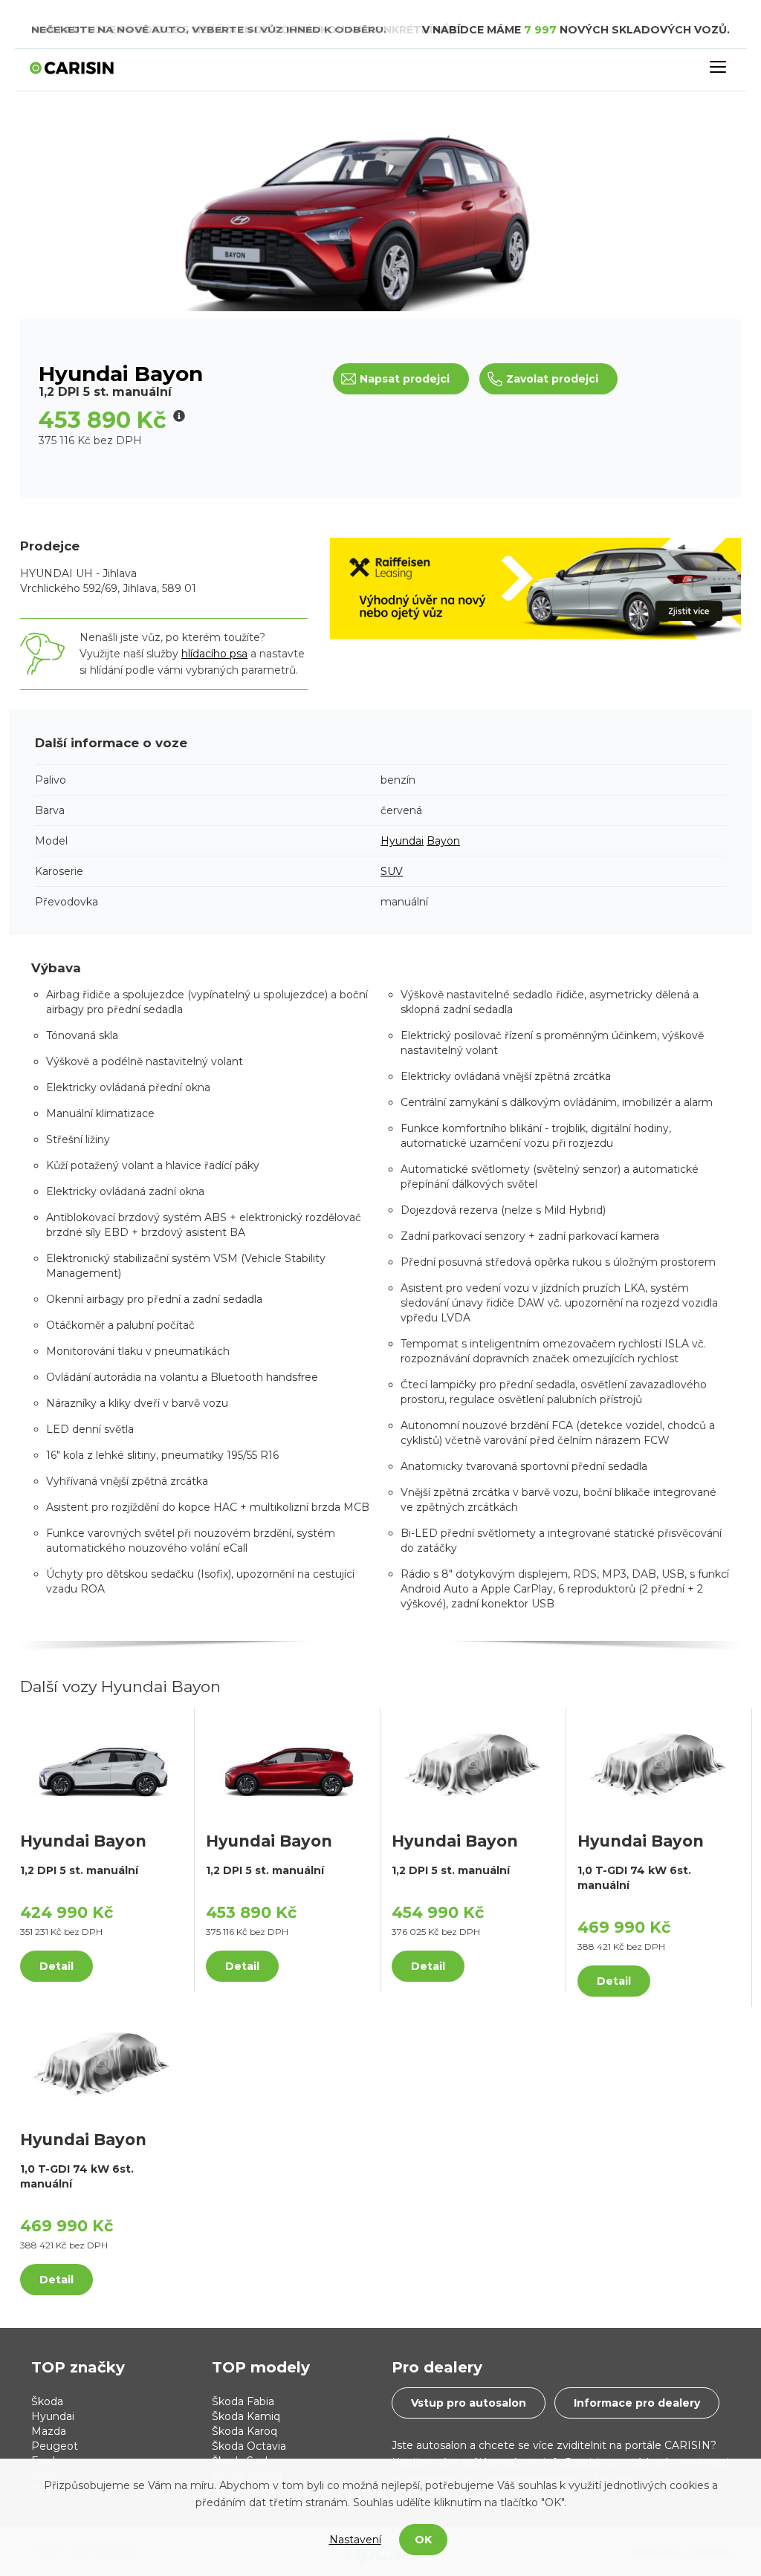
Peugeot (55, 2446)
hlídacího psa (214, 654)
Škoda (47, 2401)
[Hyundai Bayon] (101, 1763)
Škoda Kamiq (246, 2416)
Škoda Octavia (249, 2446)
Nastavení (355, 2540)
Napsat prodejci (405, 379)
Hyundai (402, 841)
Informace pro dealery (637, 2403)
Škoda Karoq (245, 2431)
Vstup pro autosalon (469, 2403)
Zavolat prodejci (552, 379)
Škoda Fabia (243, 2401)
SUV (392, 871)
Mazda (49, 2431)
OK (423, 2540)
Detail (56, 1966)
